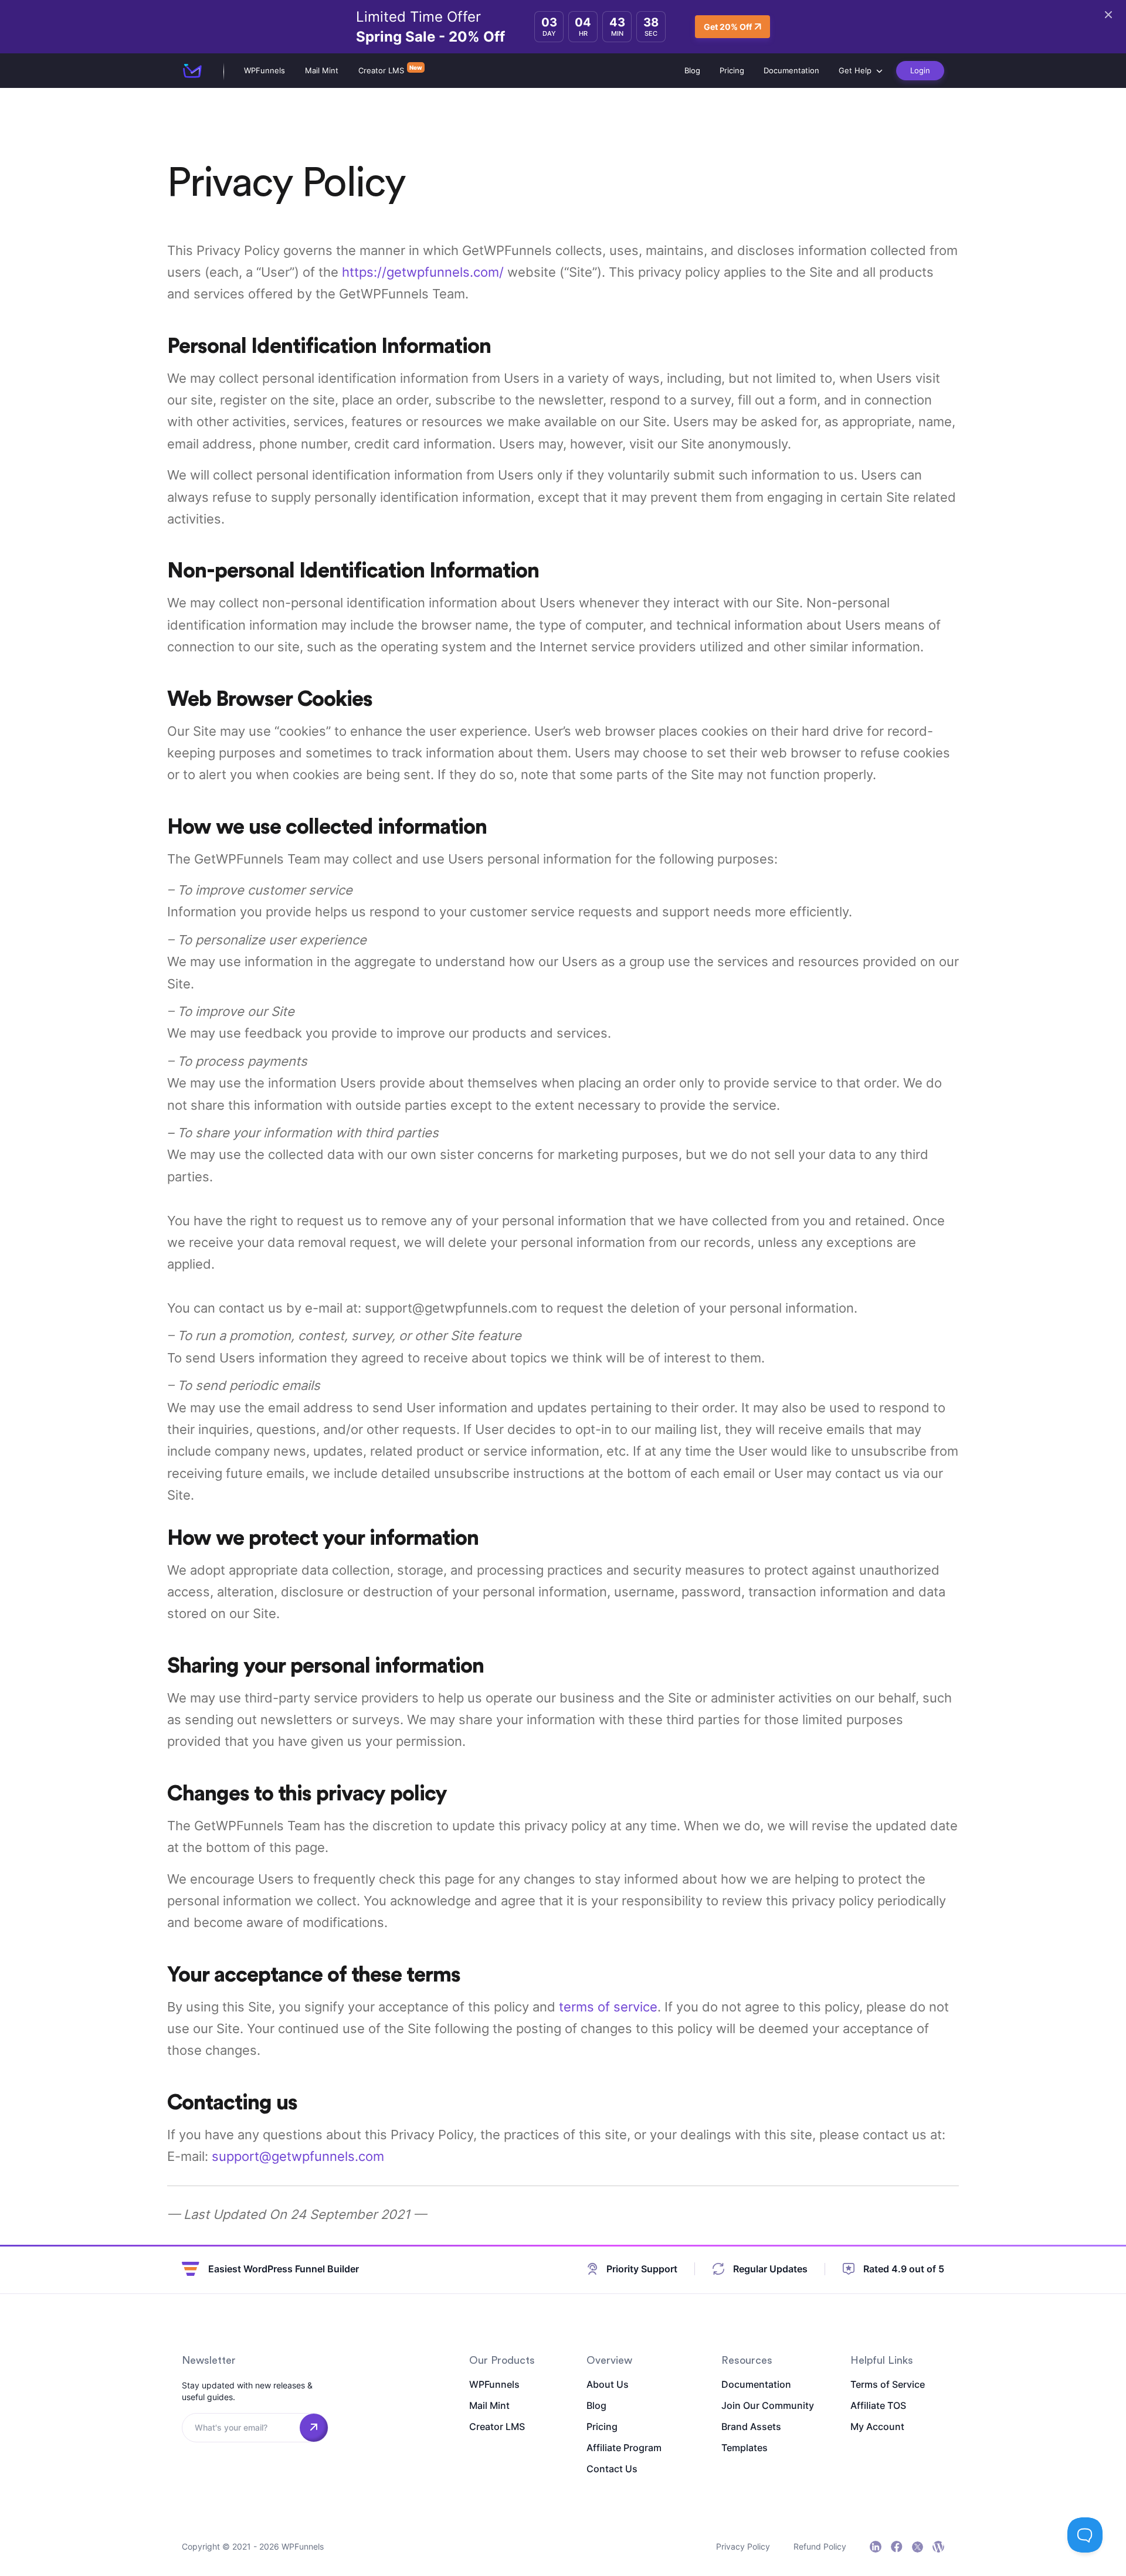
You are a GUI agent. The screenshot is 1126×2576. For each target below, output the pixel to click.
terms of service (608, 2007)
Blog (692, 70)
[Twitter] (918, 2547)
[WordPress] (938, 2547)
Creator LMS (381, 70)
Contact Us (612, 2469)
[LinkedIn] (876, 2547)
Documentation (791, 70)
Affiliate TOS (878, 2405)
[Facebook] (897, 2547)
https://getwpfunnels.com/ (423, 272)
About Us (608, 2384)
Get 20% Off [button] (728, 27)
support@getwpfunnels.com (298, 2156)
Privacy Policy (743, 2546)
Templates (745, 2448)
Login (920, 70)
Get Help (855, 70)
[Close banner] (1108, 15)
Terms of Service (888, 2384)
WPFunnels (264, 70)
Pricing (732, 70)
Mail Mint (322, 70)
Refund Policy (820, 2546)
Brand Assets (751, 2427)
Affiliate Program (624, 2448)
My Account (877, 2427)
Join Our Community (768, 2405)
